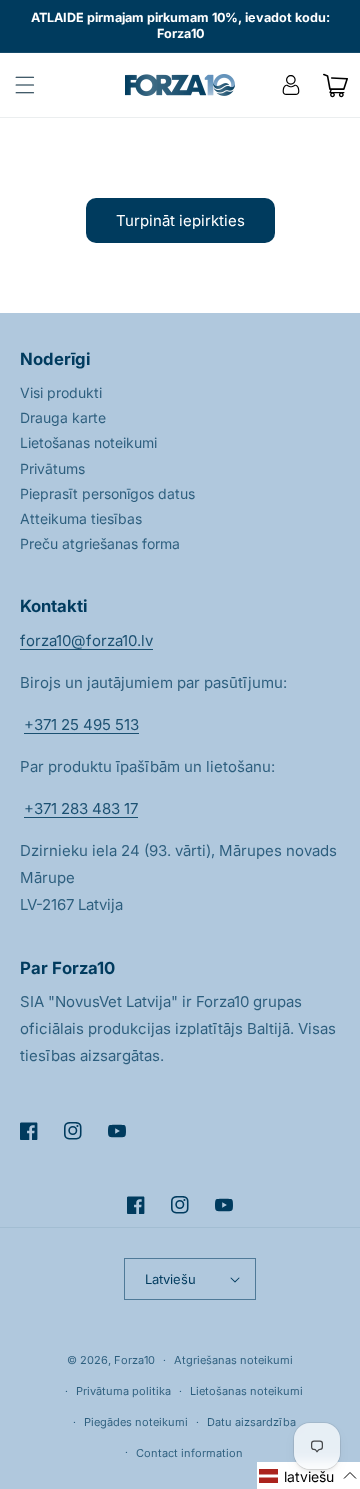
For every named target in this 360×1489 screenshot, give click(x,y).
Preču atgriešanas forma (100, 543)
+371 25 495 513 (81, 724)
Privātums (52, 468)
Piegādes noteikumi (136, 1422)
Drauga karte (63, 417)
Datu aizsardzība (251, 1422)
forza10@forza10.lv (86, 640)
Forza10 (134, 1360)
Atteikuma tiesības (81, 518)
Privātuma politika (123, 1391)
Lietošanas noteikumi (88, 442)
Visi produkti (61, 392)
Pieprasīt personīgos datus (107, 493)
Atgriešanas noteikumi (233, 1360)
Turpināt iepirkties (180, 220)
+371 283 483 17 (81, 808)
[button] (25, 85)
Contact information (189, 1453)
